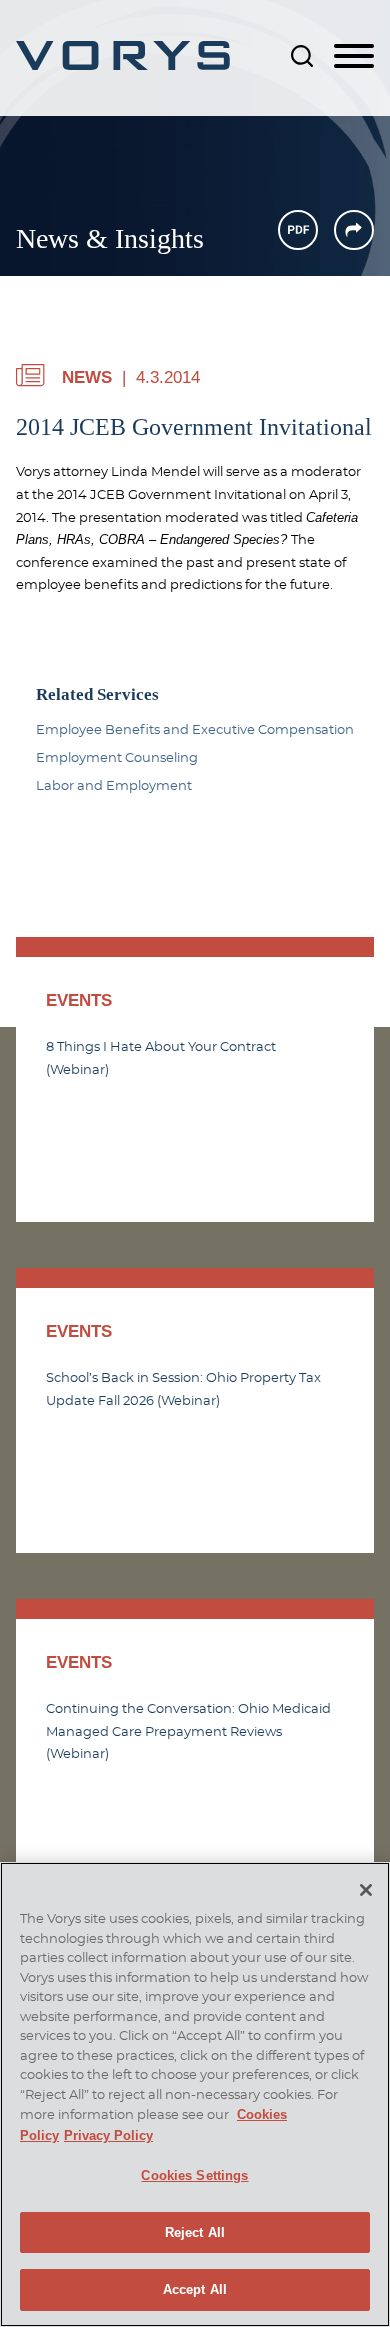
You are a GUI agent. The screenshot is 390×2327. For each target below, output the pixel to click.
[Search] (302, 56)
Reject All (195, 2232)
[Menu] (354, 57)
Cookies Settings (194, 2175)
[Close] (366, 1890)
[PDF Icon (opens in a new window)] (298, 230)
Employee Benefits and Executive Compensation (195, 730)
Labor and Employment (114, 786)
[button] (354, 230)
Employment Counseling (117, 758)
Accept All (195, 2289)
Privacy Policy (108, 2135)
